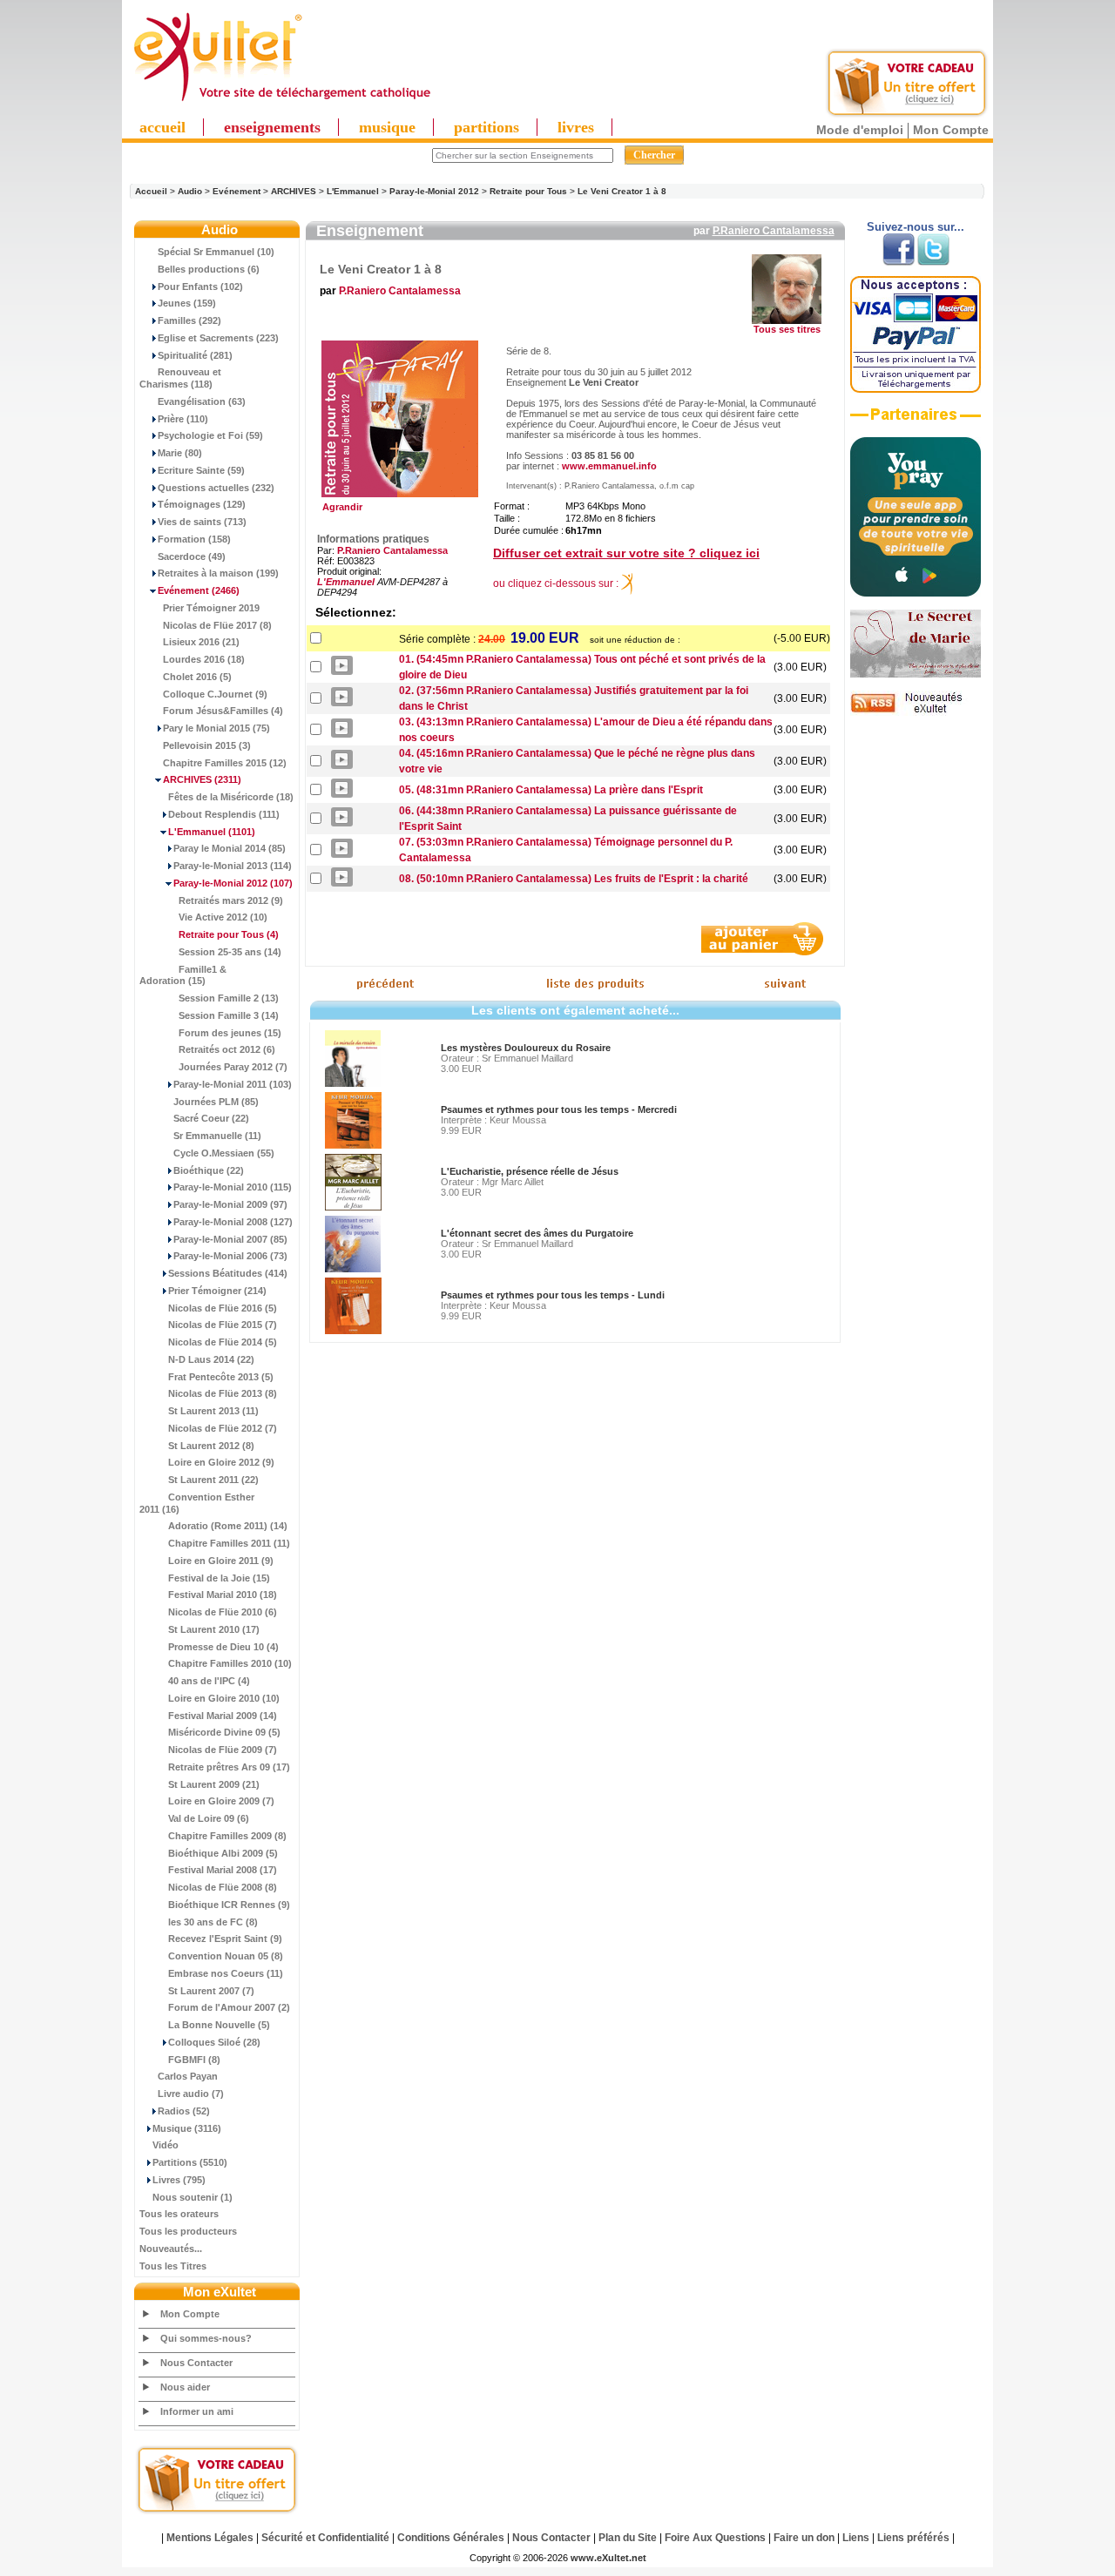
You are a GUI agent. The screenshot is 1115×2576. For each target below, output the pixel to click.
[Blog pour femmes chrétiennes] (916, 674)
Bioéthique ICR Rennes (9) (229, 1905)
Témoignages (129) (202, 504)
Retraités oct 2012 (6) (227, 1049)
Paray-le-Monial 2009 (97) (230, 1204)
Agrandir (340, 507)
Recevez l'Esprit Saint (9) (225, 1939)
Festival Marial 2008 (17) (223, 1870)
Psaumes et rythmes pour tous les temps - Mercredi (559, 1109)
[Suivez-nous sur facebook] (899, 262)
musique (387, 127)
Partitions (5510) (190, 2162)
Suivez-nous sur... (916, 227)
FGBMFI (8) (194, 2060)
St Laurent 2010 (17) (214, 1629)
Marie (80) (180, 453)
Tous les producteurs (188, 2231)
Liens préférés (913, 2538)
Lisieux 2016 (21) (201, 642)
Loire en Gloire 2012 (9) (221, 1462)
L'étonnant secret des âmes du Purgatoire (537, 1233)
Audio (190, 191)
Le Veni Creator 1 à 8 (622, 191)
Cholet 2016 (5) (197, 677)
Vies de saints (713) (202, 522)
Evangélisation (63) (202, 401)
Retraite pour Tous (528, 191)
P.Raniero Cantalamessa (774, 231)
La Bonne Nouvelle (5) (219, 2025)
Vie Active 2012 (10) (223, 917)
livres (576, 127)
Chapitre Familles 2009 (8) (227, 1836)
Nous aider (185, 2387)
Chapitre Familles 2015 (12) (225, 763)
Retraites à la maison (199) (218, 573)
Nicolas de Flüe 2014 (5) (223, 1342)
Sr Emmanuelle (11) (217, 1136)
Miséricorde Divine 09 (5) (224, 1732)
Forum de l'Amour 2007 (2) (229, 2007)
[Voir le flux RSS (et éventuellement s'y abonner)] (916, 712)
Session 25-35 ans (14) (230, 952)
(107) (233, 883)
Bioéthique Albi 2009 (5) (223, 1853)
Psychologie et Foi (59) (210, 435)
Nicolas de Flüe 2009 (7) (223, 1750)
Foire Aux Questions (715, 2538)
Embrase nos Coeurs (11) (226, 1973)
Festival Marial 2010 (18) (223, 1595)
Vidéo (166, 2145)
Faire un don (804, 2538)
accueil (162, 127)
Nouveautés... (171, 2249)
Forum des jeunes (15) (230, 1033)
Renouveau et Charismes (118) (180, 378)
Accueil (151, 191)
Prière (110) (183, 419)
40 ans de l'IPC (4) (209, 1681)
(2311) (202, 779)
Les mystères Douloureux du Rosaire (526, 1048)
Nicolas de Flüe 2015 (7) (223, 1325)
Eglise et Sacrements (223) (218, 338)
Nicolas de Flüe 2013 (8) (223, 1393)
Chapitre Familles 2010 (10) (230, 1663)
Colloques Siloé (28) (214, 2042)
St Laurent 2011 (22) (213, 1480)
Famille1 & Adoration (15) (183, 975)
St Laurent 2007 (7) (211, 1991)
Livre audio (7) (191, 2094)
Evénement (237, 191)
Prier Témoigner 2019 (211, 608)
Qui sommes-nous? (206, 2338)
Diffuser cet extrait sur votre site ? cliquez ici (626, 553)
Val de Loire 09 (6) (209, 1818)
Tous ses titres (787, 329)
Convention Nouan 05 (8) (226, 1956)
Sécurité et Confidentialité (325, 2538)
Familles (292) (189, 320)
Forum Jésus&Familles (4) (223, 711)
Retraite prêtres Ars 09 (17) (229, 1767)
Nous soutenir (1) (193, 2197)
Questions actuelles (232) (216, 488)
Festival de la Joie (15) (219, 1578)
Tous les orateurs (179, 2214)
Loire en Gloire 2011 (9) (221, 1561)
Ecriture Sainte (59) (201, 470)
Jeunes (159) (187, 303)
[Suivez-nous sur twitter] (933, 262)
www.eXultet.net (608, 2558)
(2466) (199, 590)
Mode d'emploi (860, 130)
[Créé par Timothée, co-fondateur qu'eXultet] (916, 593)
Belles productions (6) (209, 269)
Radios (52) (184, 2111)
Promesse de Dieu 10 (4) (223, 1647)
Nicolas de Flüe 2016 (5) (223, 1308)
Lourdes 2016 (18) (204, 659)
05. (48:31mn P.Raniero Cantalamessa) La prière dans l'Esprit (551, 790)
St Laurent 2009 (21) (214, 1784)
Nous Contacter (196, 2363)
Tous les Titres (173, 2266)
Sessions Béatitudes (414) (228, 1273)
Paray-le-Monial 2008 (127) (233, 1222)
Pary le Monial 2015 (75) (216, 728)
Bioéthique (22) (209, 1170)
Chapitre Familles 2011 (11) (229, 1543)
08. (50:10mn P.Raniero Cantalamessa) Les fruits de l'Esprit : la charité (574, 879)
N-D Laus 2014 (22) (211, 1359)
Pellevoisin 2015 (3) (207, 745)
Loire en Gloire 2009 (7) (221, 1801)
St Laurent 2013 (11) (213, 1411)
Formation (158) (194, 539)
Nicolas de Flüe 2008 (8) (223, 1887)
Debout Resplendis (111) (224, 814)
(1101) (212, 832)
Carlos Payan (188, 2076)
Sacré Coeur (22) (211, 1118)
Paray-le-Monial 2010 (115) (233, 1187)
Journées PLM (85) (216, 1102)
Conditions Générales (451, 2538)
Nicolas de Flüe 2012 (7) (223, 1428)
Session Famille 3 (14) (229, 1015)
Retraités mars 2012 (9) (231, 900)
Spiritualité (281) (195, 355)
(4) (229, 934)
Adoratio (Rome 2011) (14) (228, 1526)
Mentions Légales (210, 2538)
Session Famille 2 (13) (229, 998)
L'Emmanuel (353, 191)
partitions (487, 127)
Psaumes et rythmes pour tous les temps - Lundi (553, 1295)
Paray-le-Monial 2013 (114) (233, 866)
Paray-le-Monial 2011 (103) (233, 1084)
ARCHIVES (294, 191)
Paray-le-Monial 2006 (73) (230, 1256)
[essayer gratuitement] (907, 115)
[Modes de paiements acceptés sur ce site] (916, 389)
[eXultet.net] (281, 102)
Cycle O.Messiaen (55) (224, 1153)
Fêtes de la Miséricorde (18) (231, 797)
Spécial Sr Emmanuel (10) (216, 252)
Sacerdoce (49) (192, 556)
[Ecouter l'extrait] (916, 421)
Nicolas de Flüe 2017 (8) (217, 625)
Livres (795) (179, 2180)
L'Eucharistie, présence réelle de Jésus (530, 1171)
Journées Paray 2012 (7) (233, 1067)
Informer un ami (197, 2411)
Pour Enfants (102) (200, 287)
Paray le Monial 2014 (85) (230, 848)
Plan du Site (628, 2538)
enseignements (272, 127)
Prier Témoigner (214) (217, 1291)
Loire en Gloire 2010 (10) (224, 1698)
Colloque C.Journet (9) (215, 694)
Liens (856, 2538)
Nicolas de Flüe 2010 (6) (223, 1612)
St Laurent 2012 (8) (211, 1446)
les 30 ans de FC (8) (213, 1922)
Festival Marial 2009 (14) (223, 1716)
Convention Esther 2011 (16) (197, 1503)
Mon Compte (951, 130)
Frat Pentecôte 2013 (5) (221, 1377)
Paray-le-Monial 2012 (434, 191)
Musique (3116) (187, 2128)
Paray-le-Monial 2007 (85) (230, 1239)
